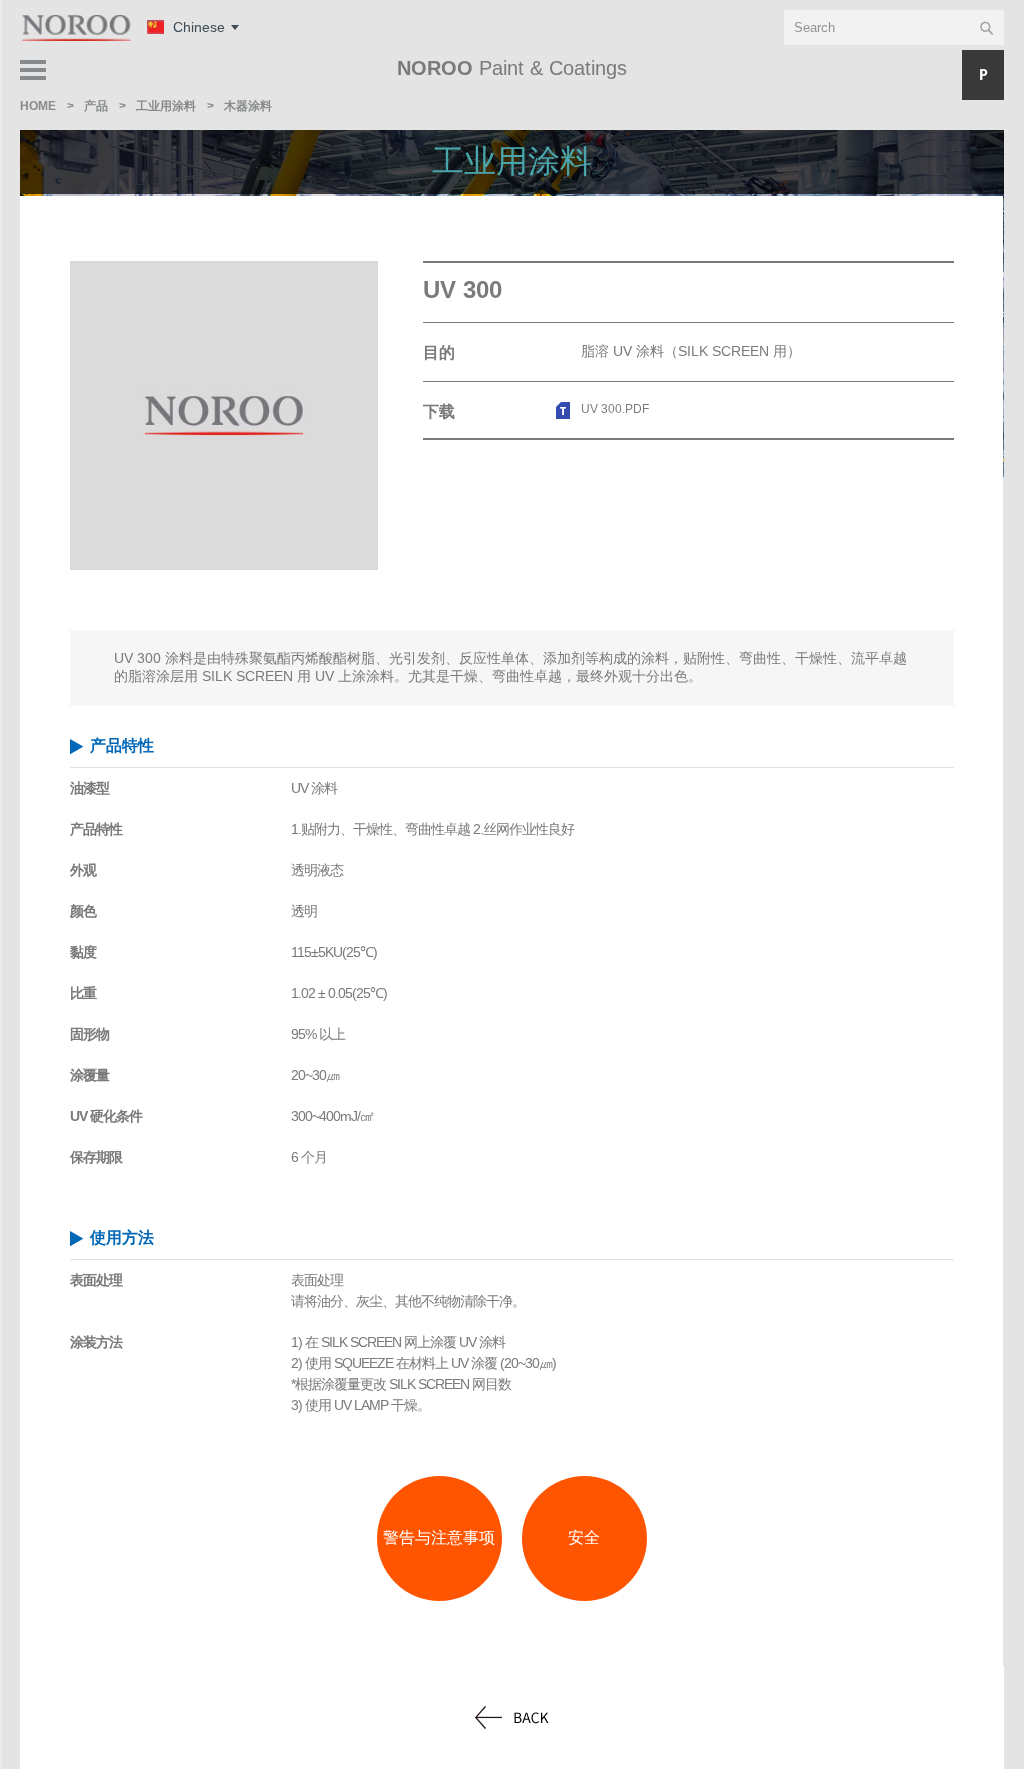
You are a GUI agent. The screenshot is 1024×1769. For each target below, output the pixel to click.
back (512, 1717)
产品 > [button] (958, 75)
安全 (584, 1537)
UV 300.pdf (615, 409)
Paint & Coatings (512, 68)
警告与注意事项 (439, 1537)
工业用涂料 (512, 161)
